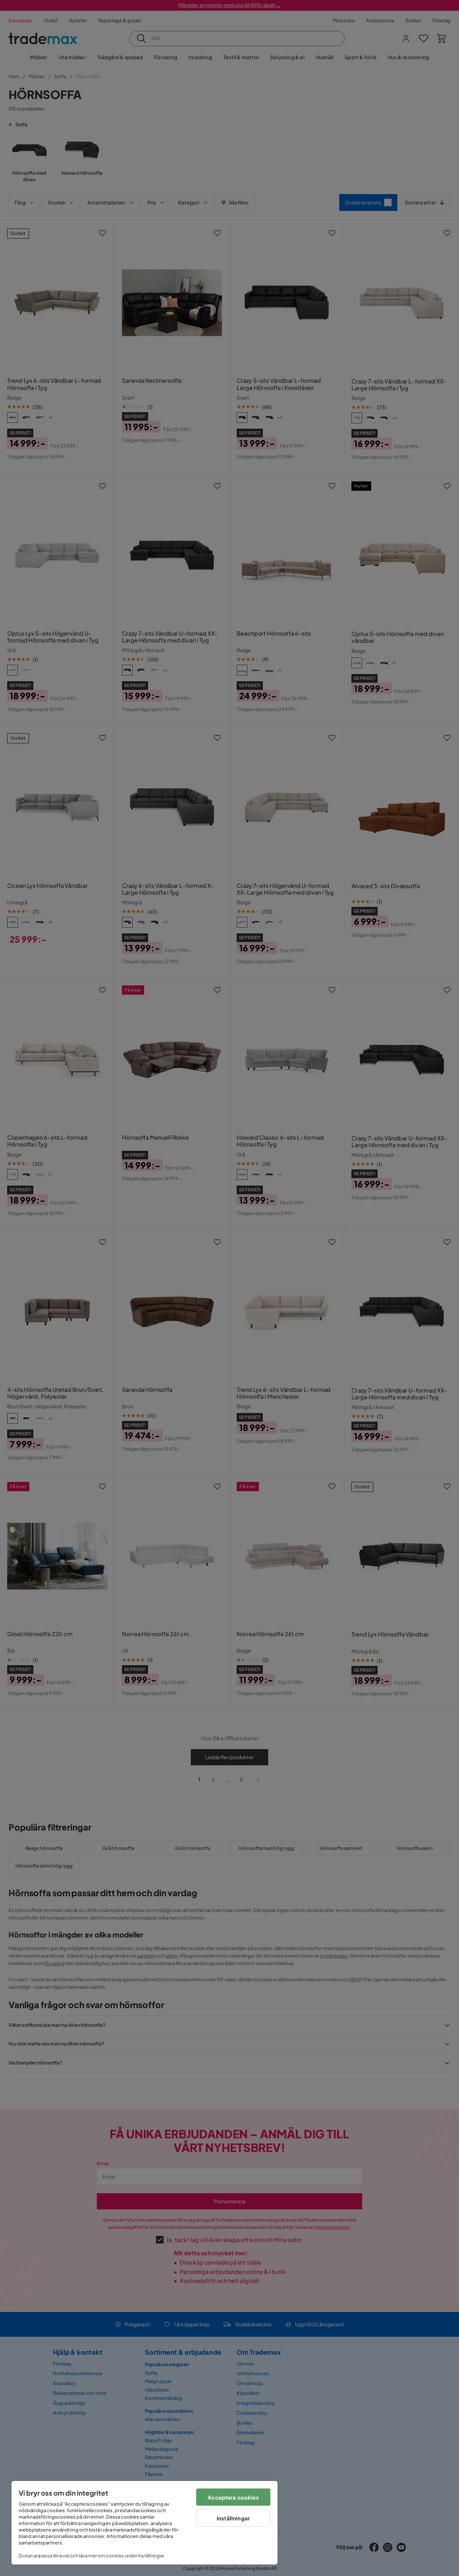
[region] (145, 2523)
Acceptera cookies (233, 2497)
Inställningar (233, 2518)
